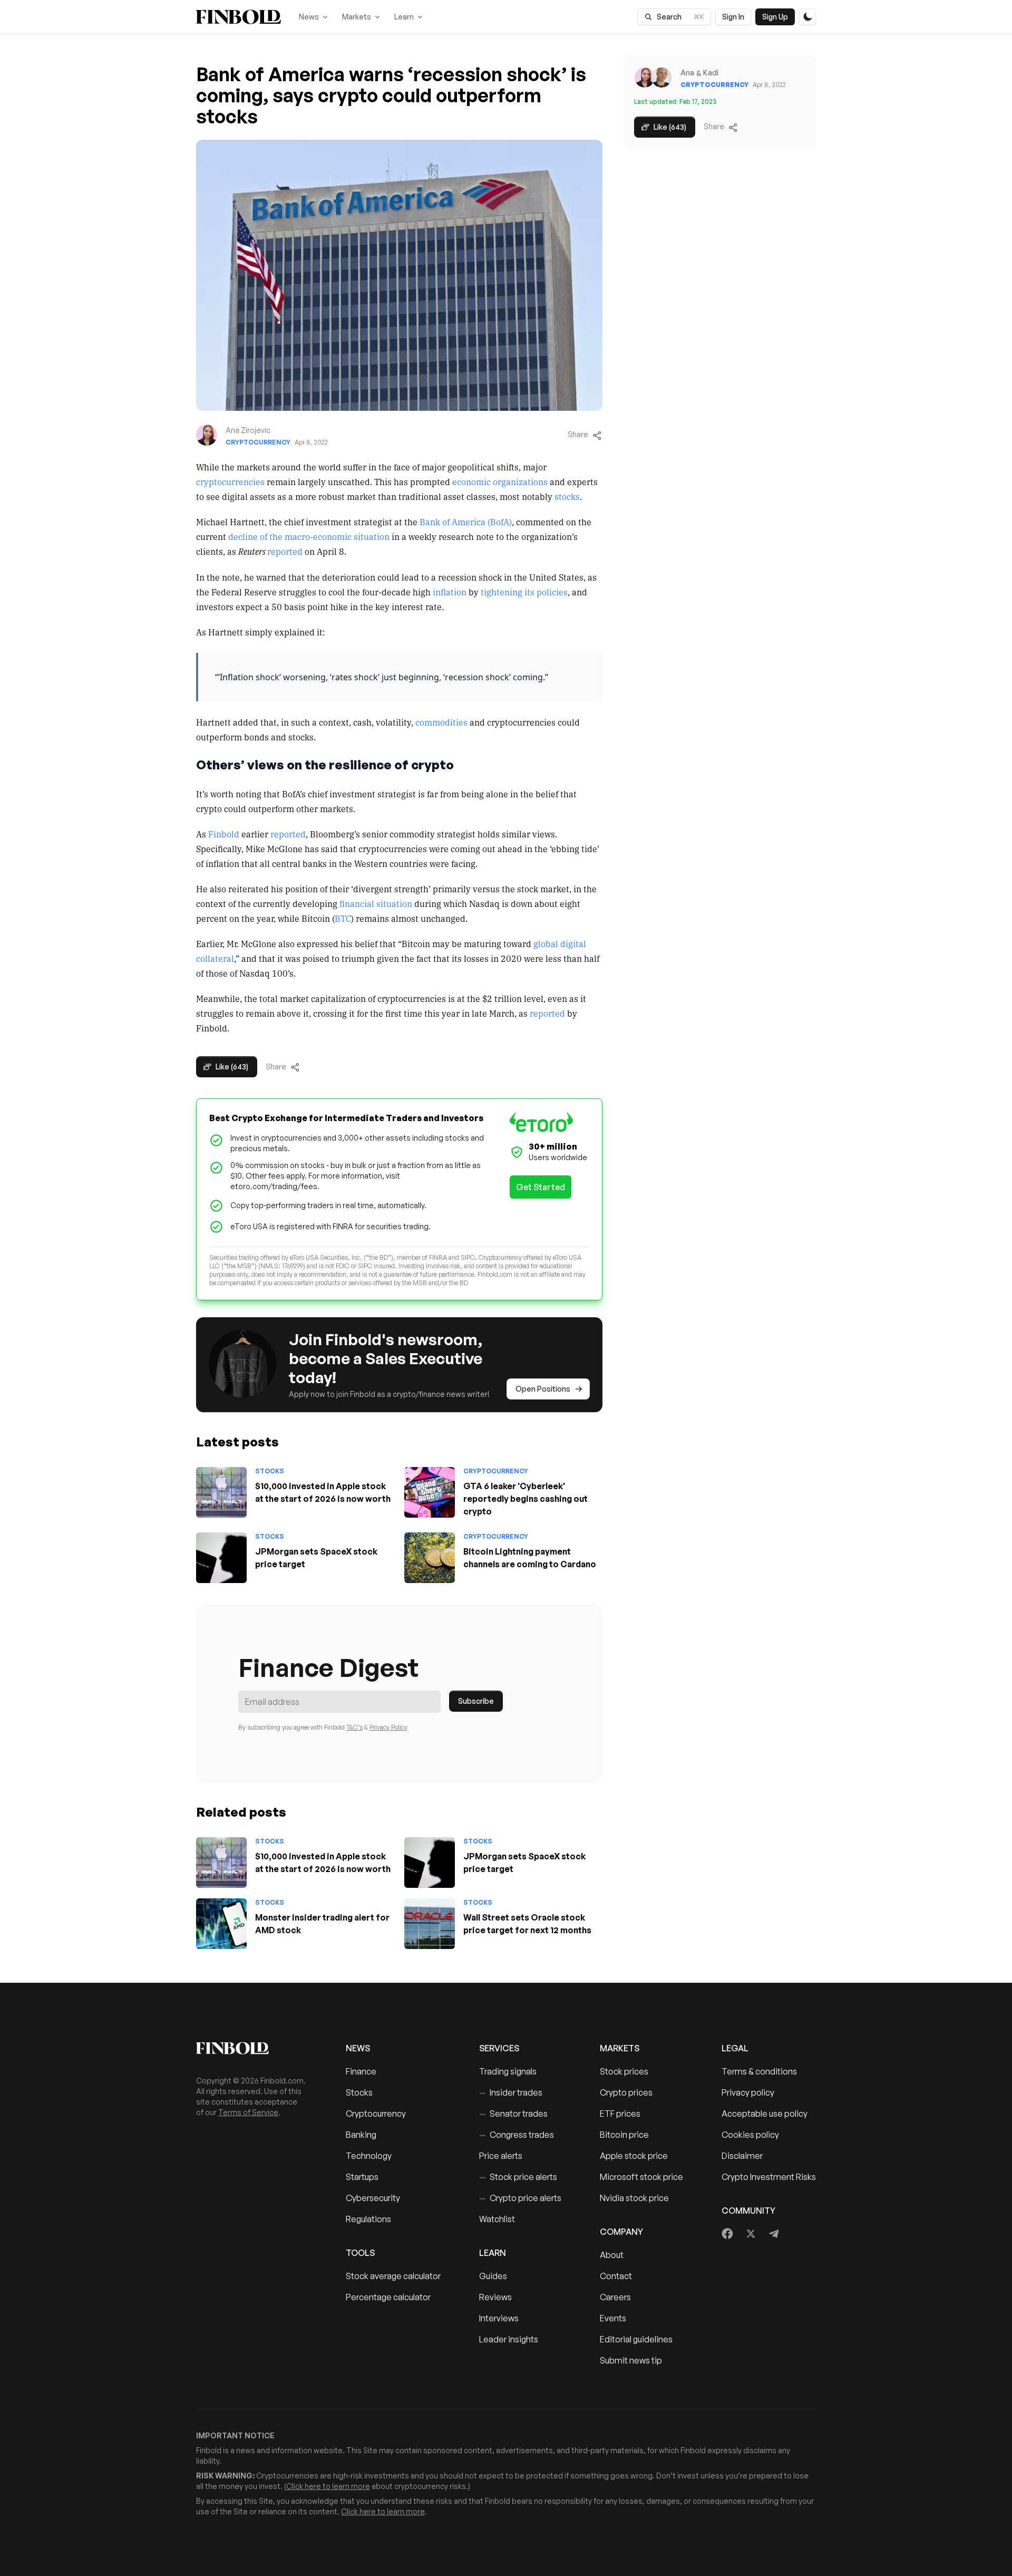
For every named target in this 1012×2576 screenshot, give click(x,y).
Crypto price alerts (520, 2198)
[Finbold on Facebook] (728, 2234)
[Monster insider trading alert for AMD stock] (221, 1924)
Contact (616, 2276)
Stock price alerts (518, 2177)
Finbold (224, 834)
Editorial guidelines (636, 2339)
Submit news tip (631, 2360)
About (612, 2255)
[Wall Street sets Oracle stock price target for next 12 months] (430, 1924)
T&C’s (354, 1727)
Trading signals (508, 2071)
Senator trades (513, 2114)
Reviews (495, 2297)
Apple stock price (634, 2156)
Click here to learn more (328, 2486)
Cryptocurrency (258, 442)
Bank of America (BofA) (466, 522)
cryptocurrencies (230, 481)
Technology (369, 2156)
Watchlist (497, 2219)
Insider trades (511, 2092)
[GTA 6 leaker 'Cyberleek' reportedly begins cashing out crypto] (430, 1492)
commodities (441, 722)
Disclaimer (742, 2156)
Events (613, 2318)
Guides (493, 2276)
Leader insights (509, 2339)
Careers (615, 2297)
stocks (567, 496)
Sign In (733, 17)
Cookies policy (750, 2135)
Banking (361, 2135)
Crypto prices (626, 2092)
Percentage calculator (388, 2297)
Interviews (499, 2318)
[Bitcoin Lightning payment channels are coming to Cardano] (430, 1558)
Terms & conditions (759, 2071)
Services (499, 2048)
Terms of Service (248, 2112)
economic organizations (500, 481)
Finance (361, 2071)
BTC (343, 918)
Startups (362, 2177)
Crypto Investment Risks (769, 2177)
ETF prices (620, 2114)
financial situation (376, 903)
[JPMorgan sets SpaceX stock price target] (221, 1558)
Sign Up (775, 17)
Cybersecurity (373, 2198)
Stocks (270, 1471)
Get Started (541, 1187)
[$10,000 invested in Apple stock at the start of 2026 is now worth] (221, 1492)
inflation (450, 592)
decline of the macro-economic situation (309, 536)
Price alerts (501, 2156)
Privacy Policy (388, 1727)
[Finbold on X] (751, 2234)
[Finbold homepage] (254, 2048)
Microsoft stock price (641, 2177)
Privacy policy (748, 2092)
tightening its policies (524, 592)
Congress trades (517, 2135)
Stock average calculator (393, 2276)
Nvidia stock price (634, 2198)
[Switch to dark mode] (807, 17)
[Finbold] (239, 17)
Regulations (368, 2219)
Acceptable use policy (765, 2114)
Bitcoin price (624, 2135)
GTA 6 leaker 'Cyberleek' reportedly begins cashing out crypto (526, 1499)
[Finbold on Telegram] (774, 2234)
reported (285, 551)
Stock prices (624, 2071)
